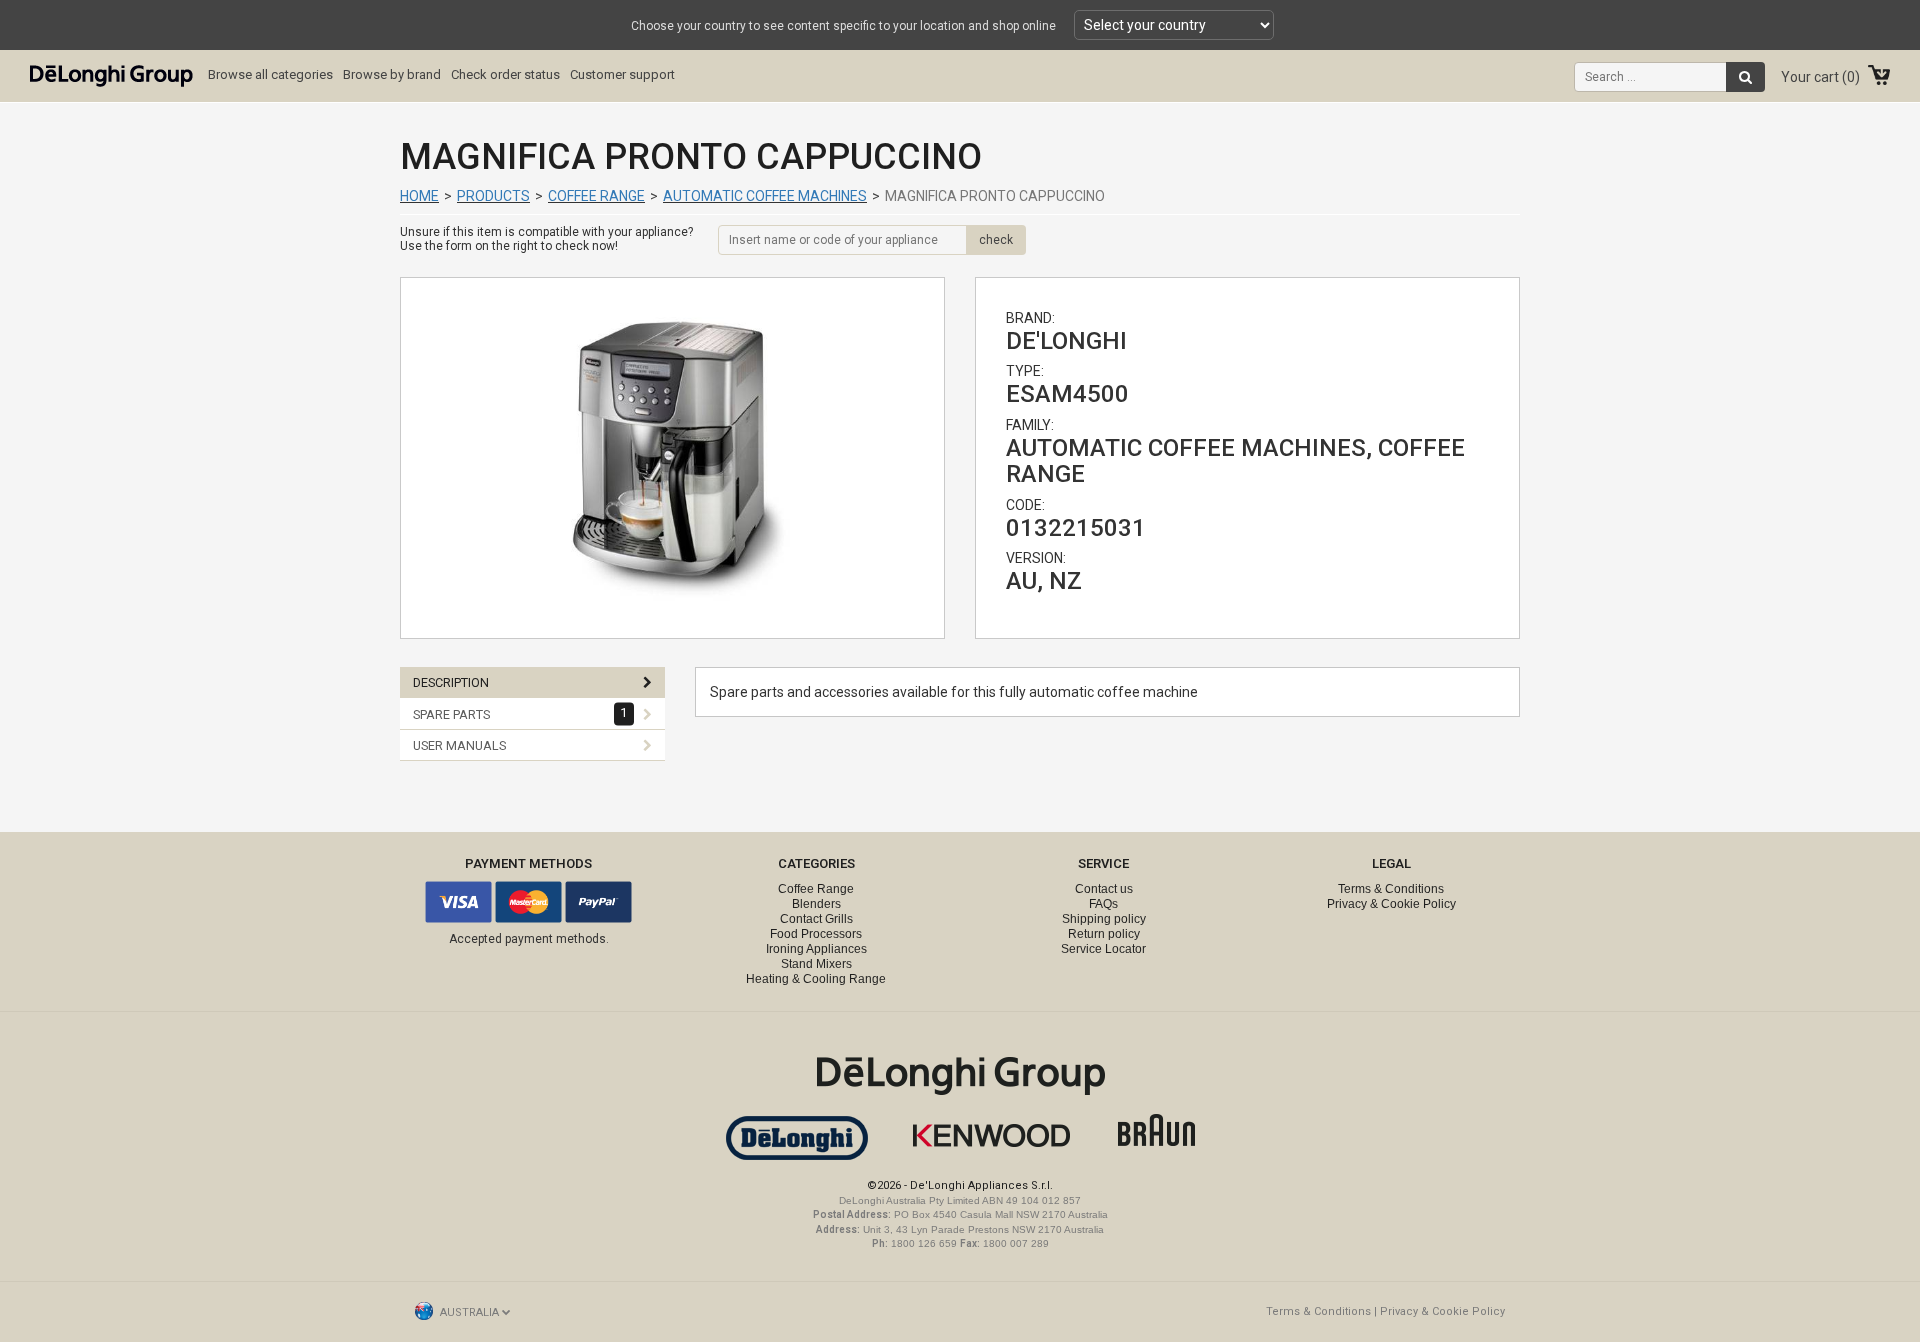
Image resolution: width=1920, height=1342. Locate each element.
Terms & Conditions (1391, 889)
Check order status (505, 74)
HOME (419, 196)
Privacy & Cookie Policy (1391, 904)
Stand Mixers (816, 964)
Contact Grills (816, 919)
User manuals (459, 745)
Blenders (816, 904)
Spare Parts (520, 714)
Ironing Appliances (816, 949)
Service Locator (1103, 949)
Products (493, 196)
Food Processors (816, 934)
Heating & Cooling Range (816, 979)
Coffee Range (596, 196)
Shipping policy (1104, 919)
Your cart (1818, 77)
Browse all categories (270, 74)
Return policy (1104, 934)
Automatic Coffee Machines (765, 196)
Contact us (1104, 889)
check (996, 240)
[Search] (1745, 77)
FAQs (1103, 904)
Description (451, 682)
